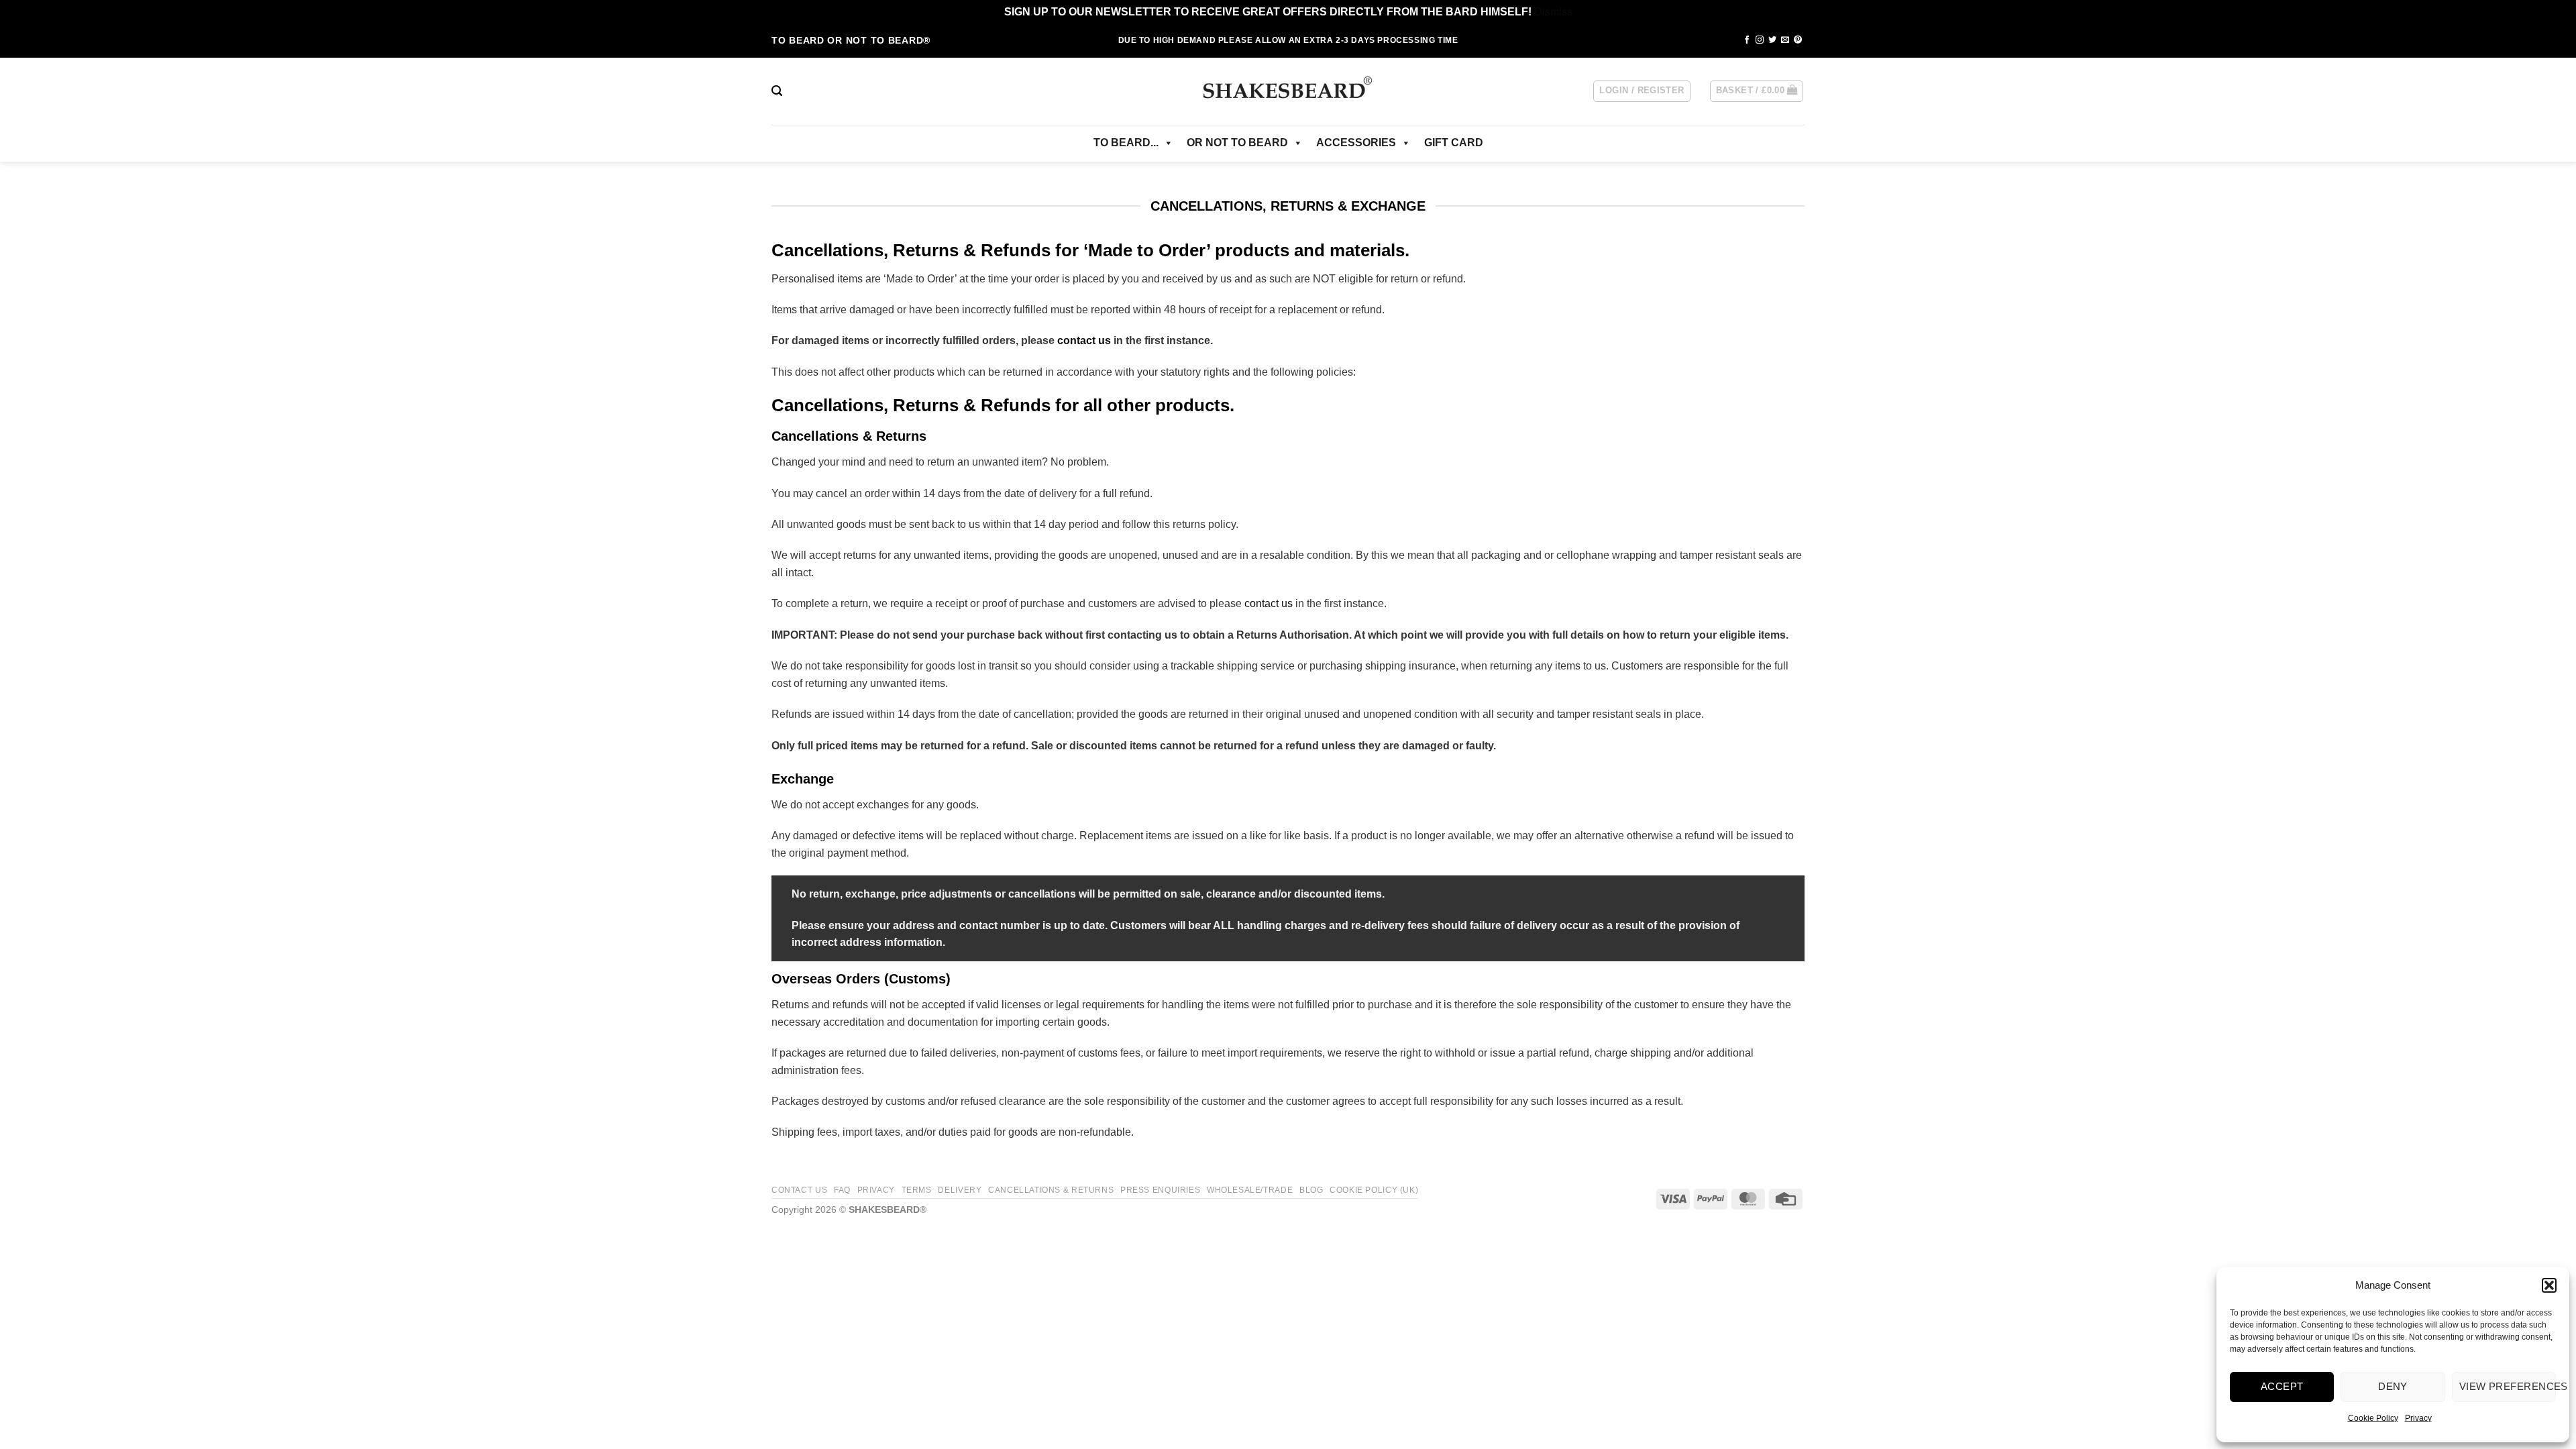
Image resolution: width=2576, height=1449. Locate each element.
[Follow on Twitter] (1772, 40)
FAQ (842, 1190)
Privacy (2418, 1418)
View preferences (2508, 1386)
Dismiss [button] (1553, 12)
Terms (917, 1190)
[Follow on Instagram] (1760, 40)
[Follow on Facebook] (1747, 40)
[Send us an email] (1785, 40)
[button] (2549, 1285)
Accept (2282, 1386)
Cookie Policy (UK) (1374, 1190)
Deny (2393, 1386)
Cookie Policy (2373, 1418)
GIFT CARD (1454, 143)
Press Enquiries (1160, 1190)
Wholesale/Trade (1250, 1190)
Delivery (960, 1190)
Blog (1311, 1190)
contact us (1084, 340)
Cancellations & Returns (1051, 1190)
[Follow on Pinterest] (1798, 40)
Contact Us (799, 1190)
